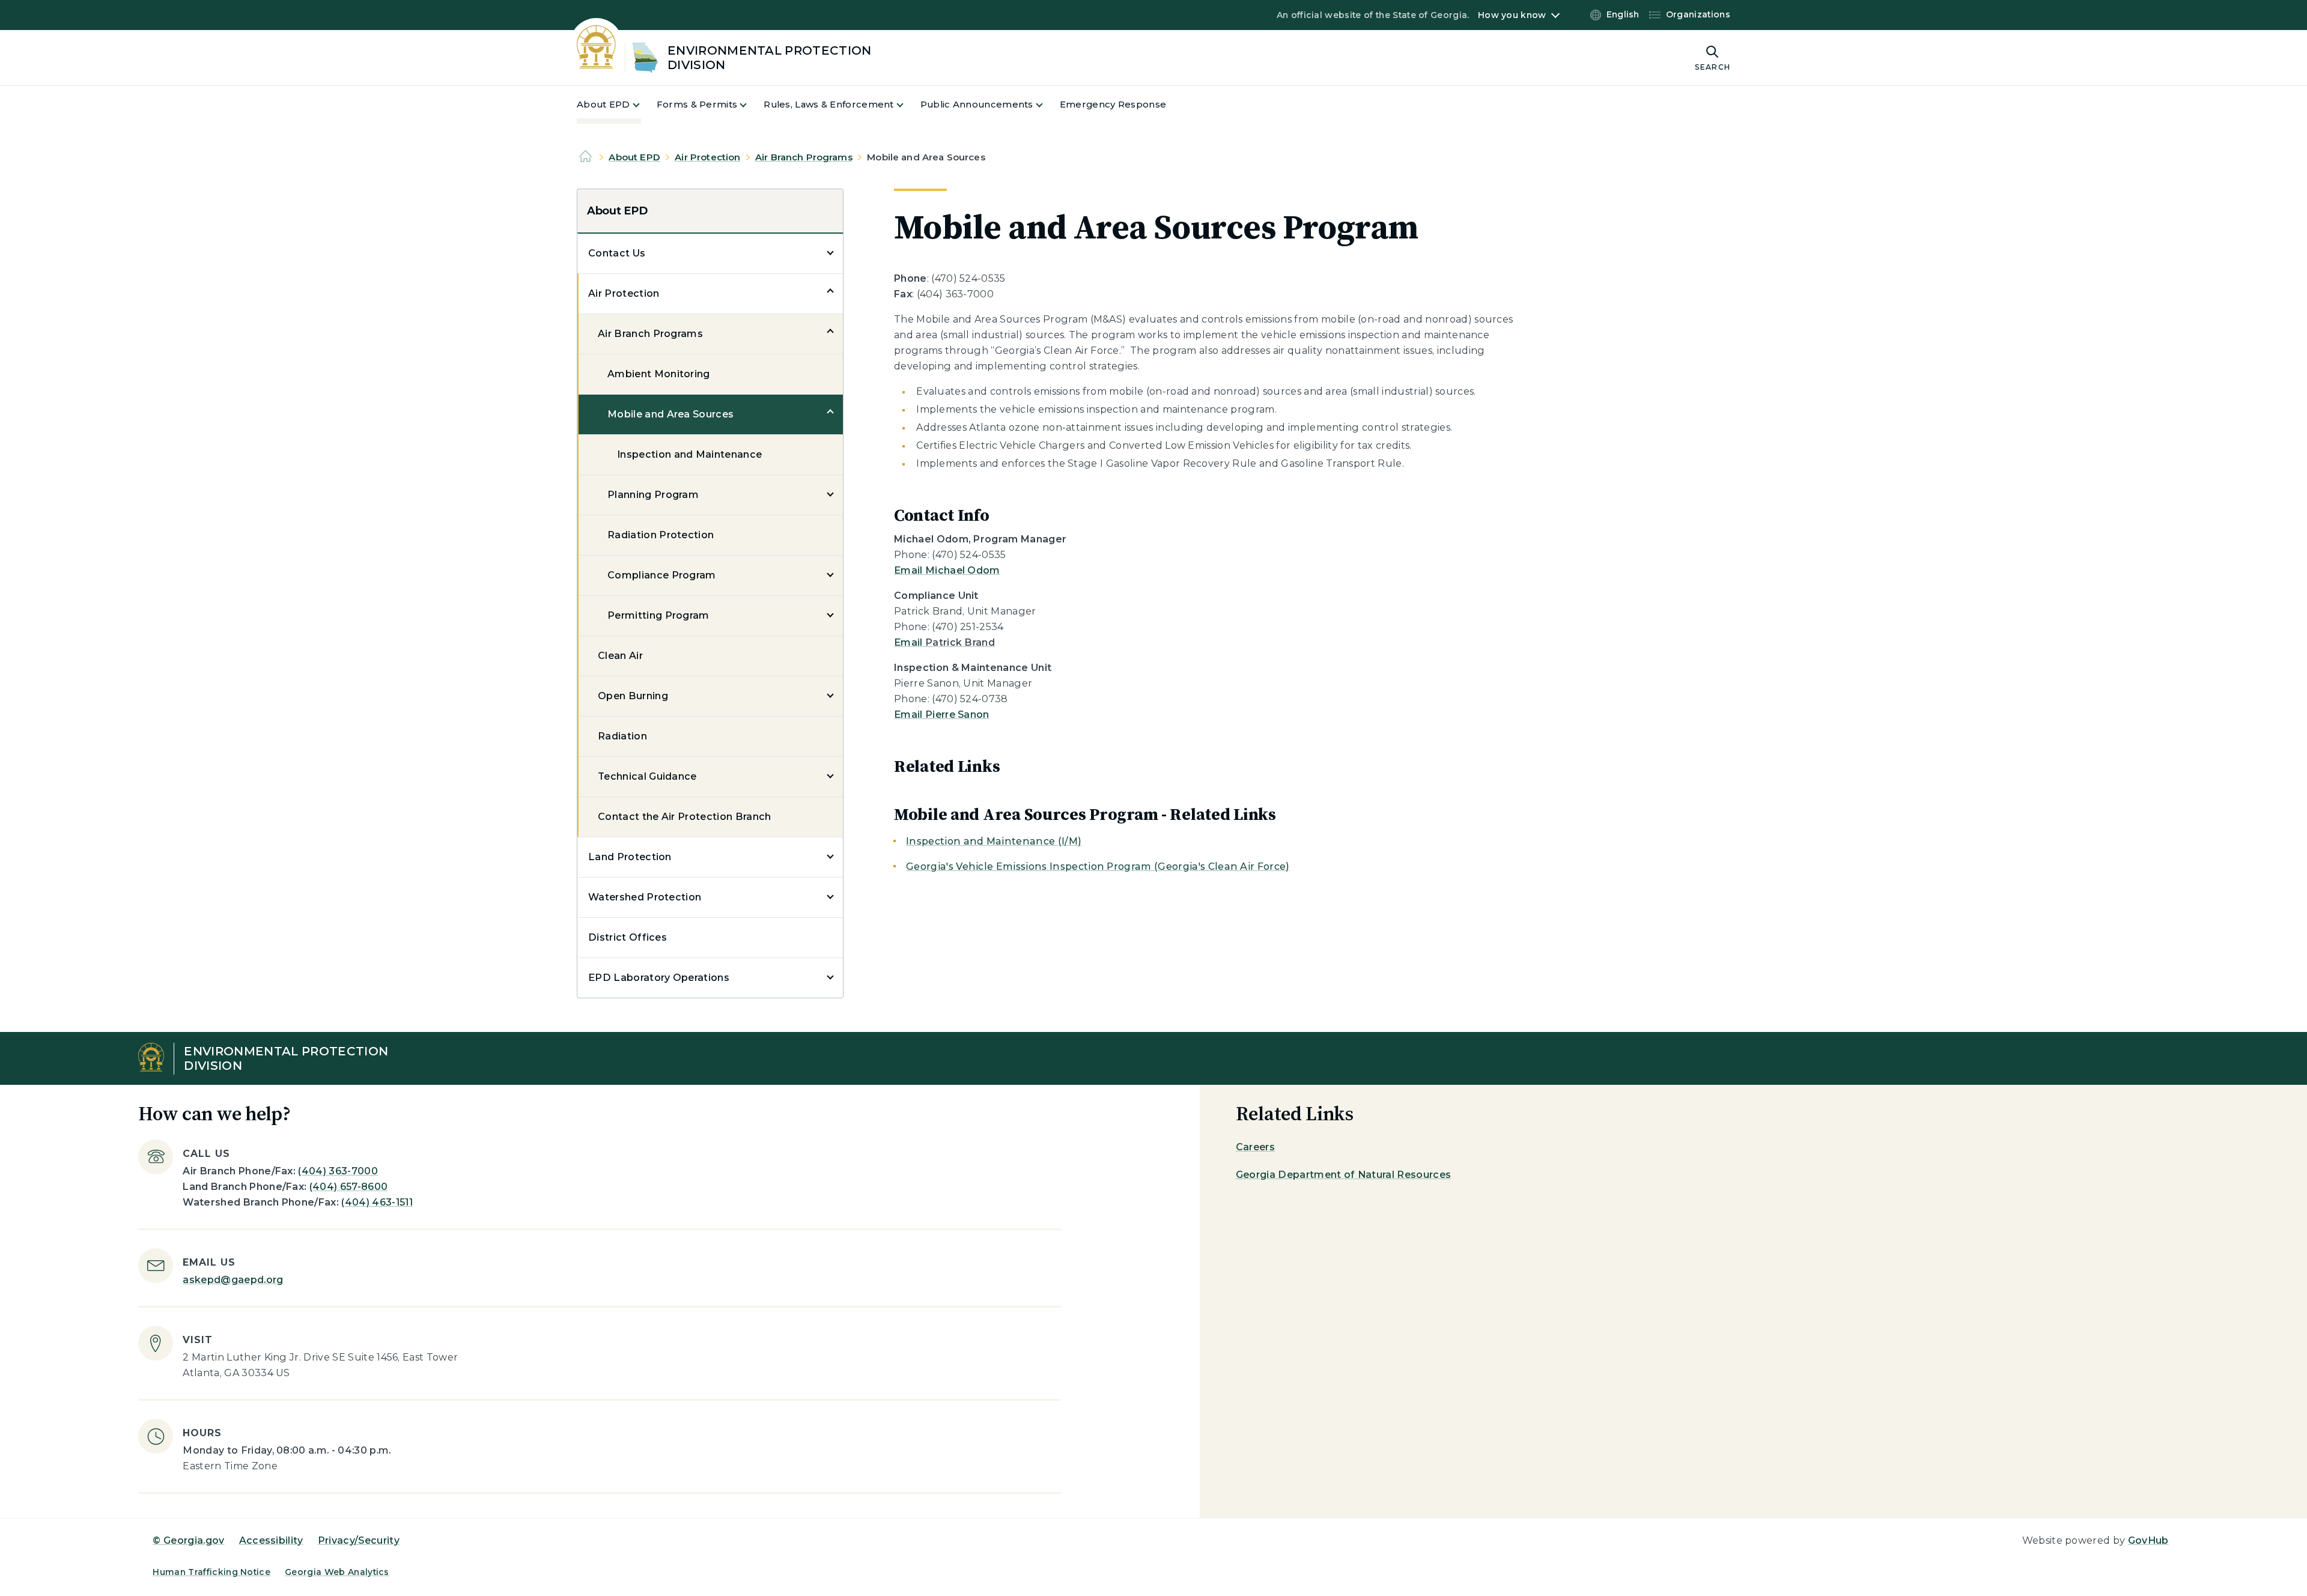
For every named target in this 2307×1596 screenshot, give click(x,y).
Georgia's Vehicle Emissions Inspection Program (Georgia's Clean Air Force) (1098, 866)
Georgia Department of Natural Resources (1343, 1175)
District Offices (628, 937)
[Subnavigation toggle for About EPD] (643, 105)
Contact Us (617, 253)
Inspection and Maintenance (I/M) (994, 841)
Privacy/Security (359, 1540)
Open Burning (633, 696)
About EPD (634, 157)
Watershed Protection (645, 897)
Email (944, 642)
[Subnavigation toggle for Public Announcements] (1047, 105)
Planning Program (653, 495)
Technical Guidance (647, 776)
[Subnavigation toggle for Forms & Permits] (750, 105)
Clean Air (620, 656)
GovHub (2148, 1540)
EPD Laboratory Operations (659, 978)
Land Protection (630, 857)
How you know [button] (1512, 15)
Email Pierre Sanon (942, 715)
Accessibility (271, 1540)
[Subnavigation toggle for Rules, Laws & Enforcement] (907, 105)
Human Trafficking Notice (211, 1572)
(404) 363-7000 (338, 1171)
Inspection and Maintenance (689, 454)
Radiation (622, 736)
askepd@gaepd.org (233, 1280)
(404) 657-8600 (348, 1187)
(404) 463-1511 (377, 1202)
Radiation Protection (661, 535)
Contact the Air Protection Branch (685, 817)
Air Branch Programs (804, 157)
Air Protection (707, 157)
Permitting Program (658, 615)
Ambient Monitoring (659, 374)
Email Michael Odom (947, 570)
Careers (1255, 1147)
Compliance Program (662, 575)
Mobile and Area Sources (670, 414)
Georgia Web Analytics (337, 1572)
